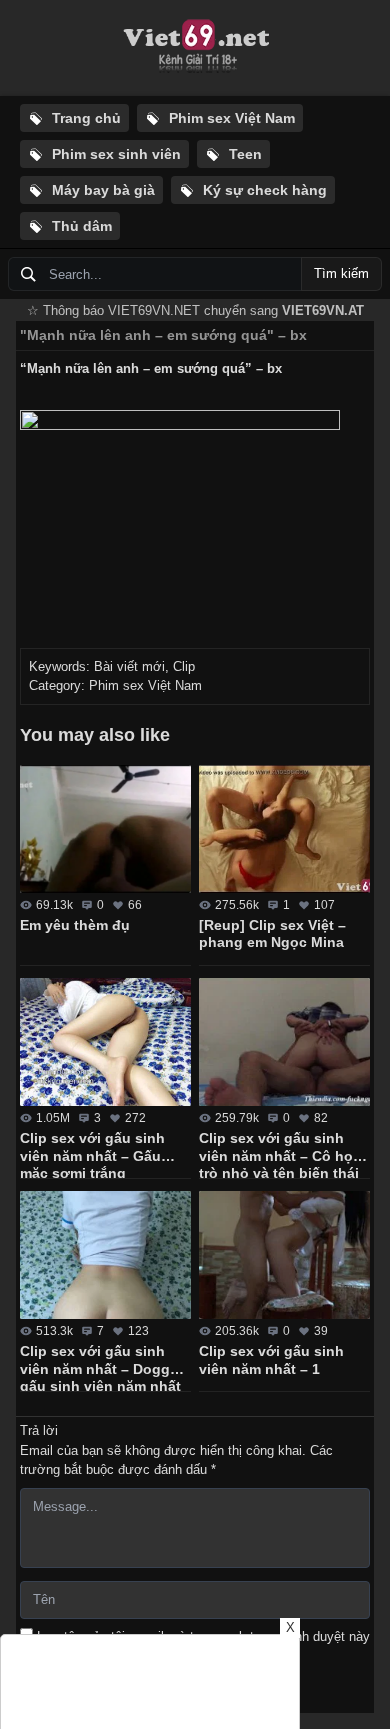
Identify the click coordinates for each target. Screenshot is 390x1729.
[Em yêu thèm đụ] (105, 829)
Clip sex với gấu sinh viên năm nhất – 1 (271, 1360)
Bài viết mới (129, 666)
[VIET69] (195, 48)
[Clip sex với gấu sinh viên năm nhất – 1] (284, 1255)
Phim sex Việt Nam (145, 685)
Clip (184, 666)
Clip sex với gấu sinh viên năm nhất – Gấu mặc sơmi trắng (92, 1154)
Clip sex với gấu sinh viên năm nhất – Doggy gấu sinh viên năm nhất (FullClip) (100, 1367)
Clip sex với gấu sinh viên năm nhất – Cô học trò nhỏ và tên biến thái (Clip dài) (280, 1154)
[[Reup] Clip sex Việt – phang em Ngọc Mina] (284, 829)
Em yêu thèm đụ (75, 925)
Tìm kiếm (341, 273)
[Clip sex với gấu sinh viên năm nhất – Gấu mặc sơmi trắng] (105, 1042)
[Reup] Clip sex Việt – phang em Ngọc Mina (272, 934)
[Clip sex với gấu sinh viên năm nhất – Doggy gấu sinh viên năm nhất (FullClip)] (105, 1255)
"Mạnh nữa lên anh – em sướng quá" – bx (163, 335)
